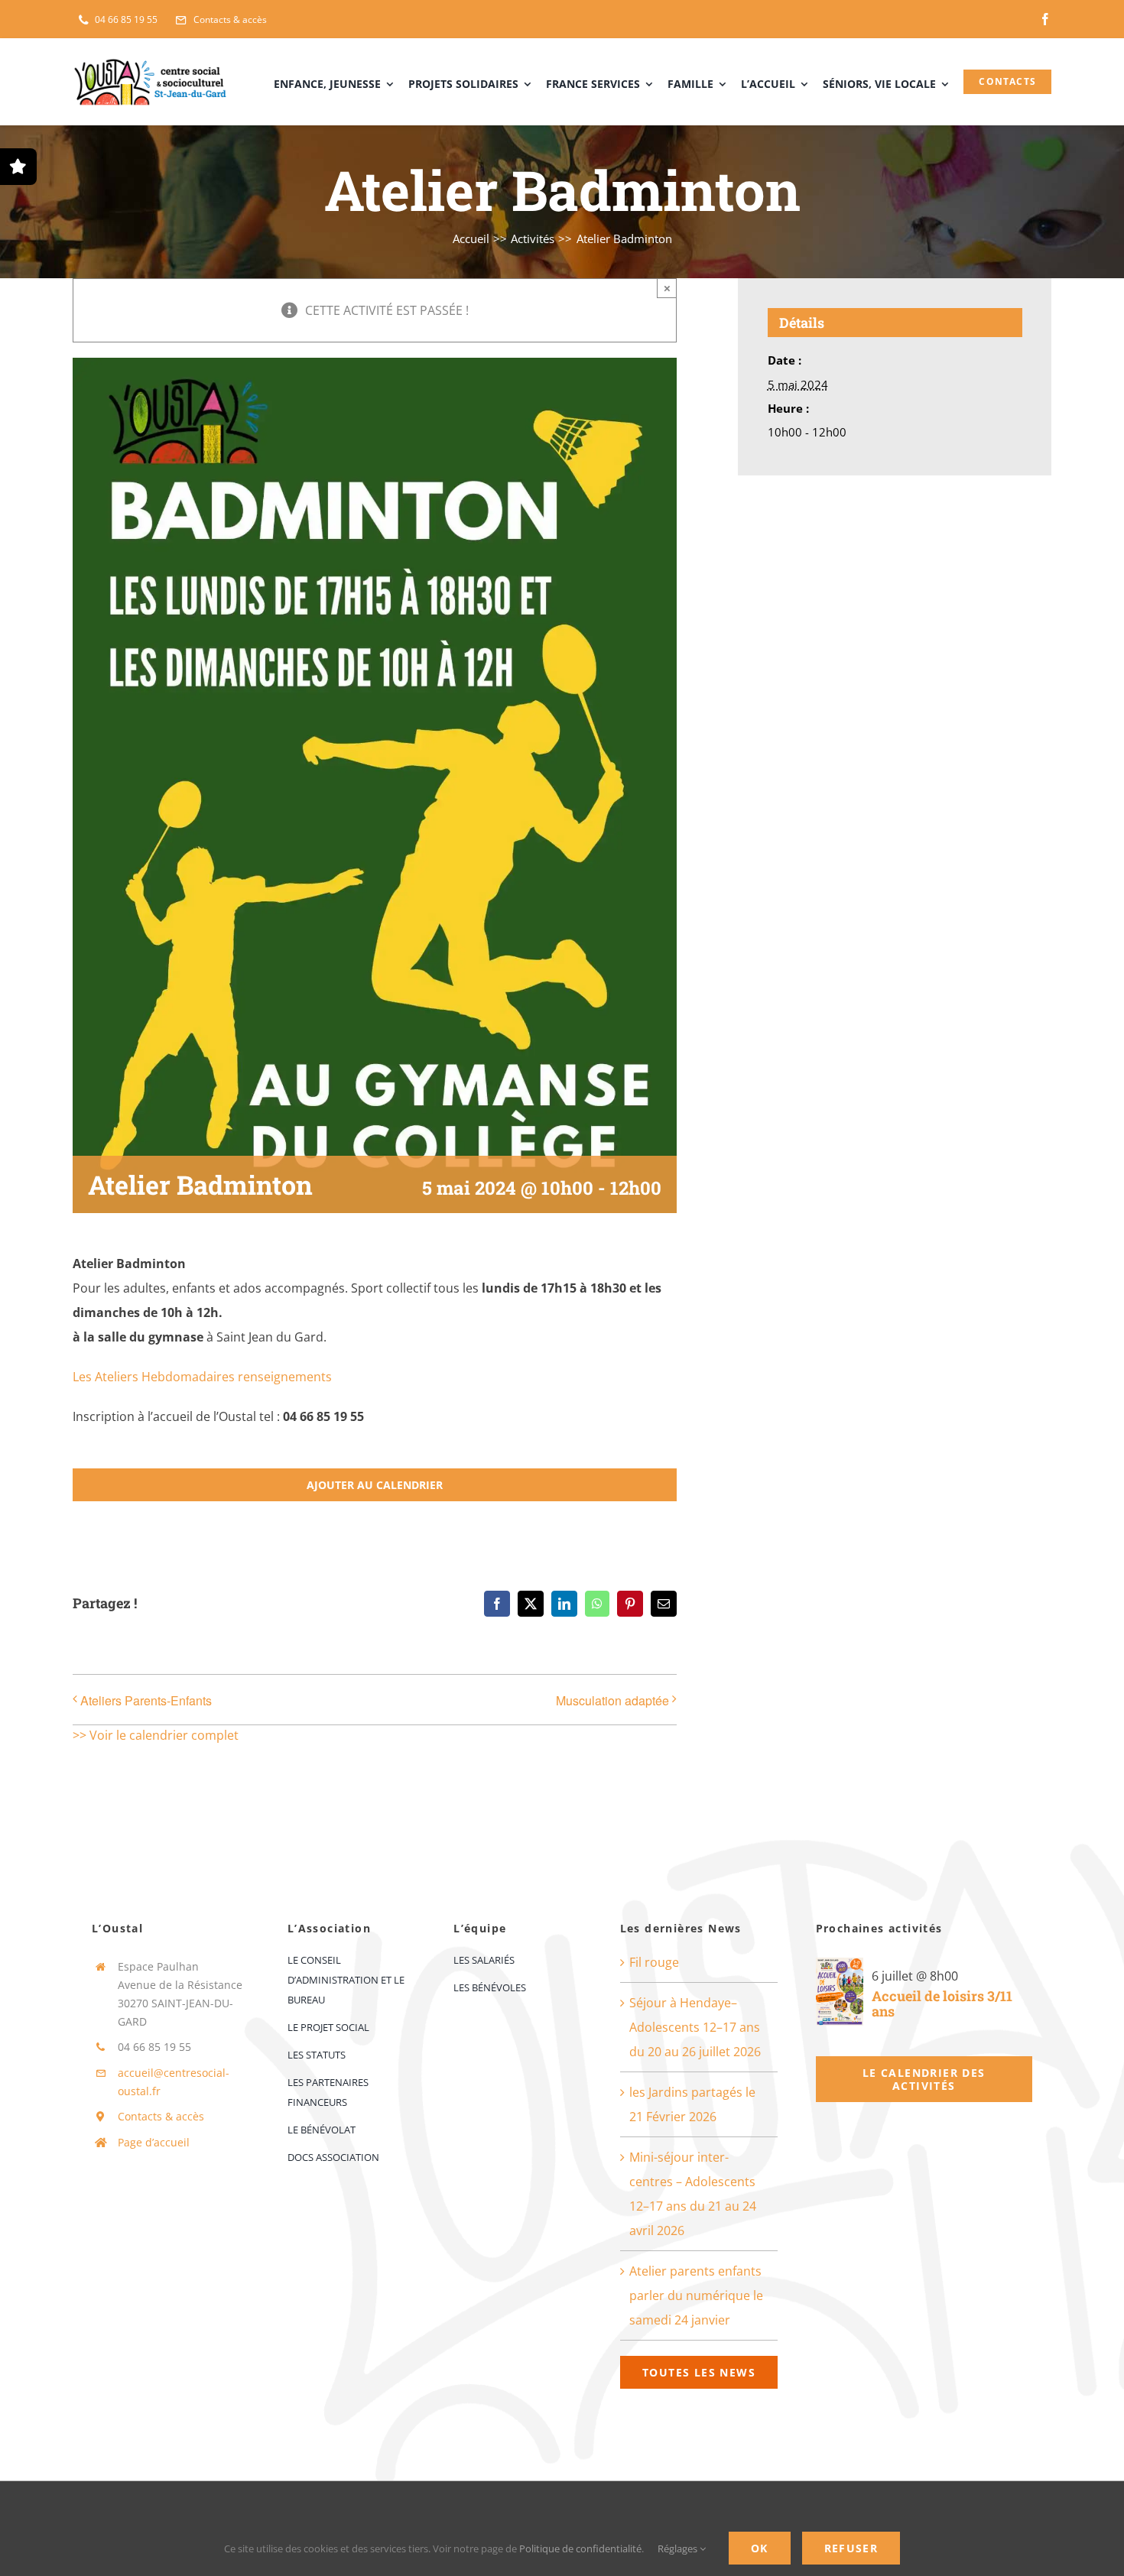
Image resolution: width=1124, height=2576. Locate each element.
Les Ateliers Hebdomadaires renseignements (202, 1377)
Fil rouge (654, 1962)
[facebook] (1045, 19)
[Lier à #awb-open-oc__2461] (18, 167)
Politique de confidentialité (580, 2548)
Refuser (851, 2548)
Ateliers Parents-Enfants (146, 1700)
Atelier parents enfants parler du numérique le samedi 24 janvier (696, 2295)
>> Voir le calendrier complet (156, 1735)
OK (760, 2548)
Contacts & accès (161, 2116)
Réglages (679, 2548)
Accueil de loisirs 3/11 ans (942, 2004)
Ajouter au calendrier (375, 1485)
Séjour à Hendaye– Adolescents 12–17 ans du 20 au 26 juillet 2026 (695, 2027)
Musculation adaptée (612, 1700)
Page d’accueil (154, 2142)
